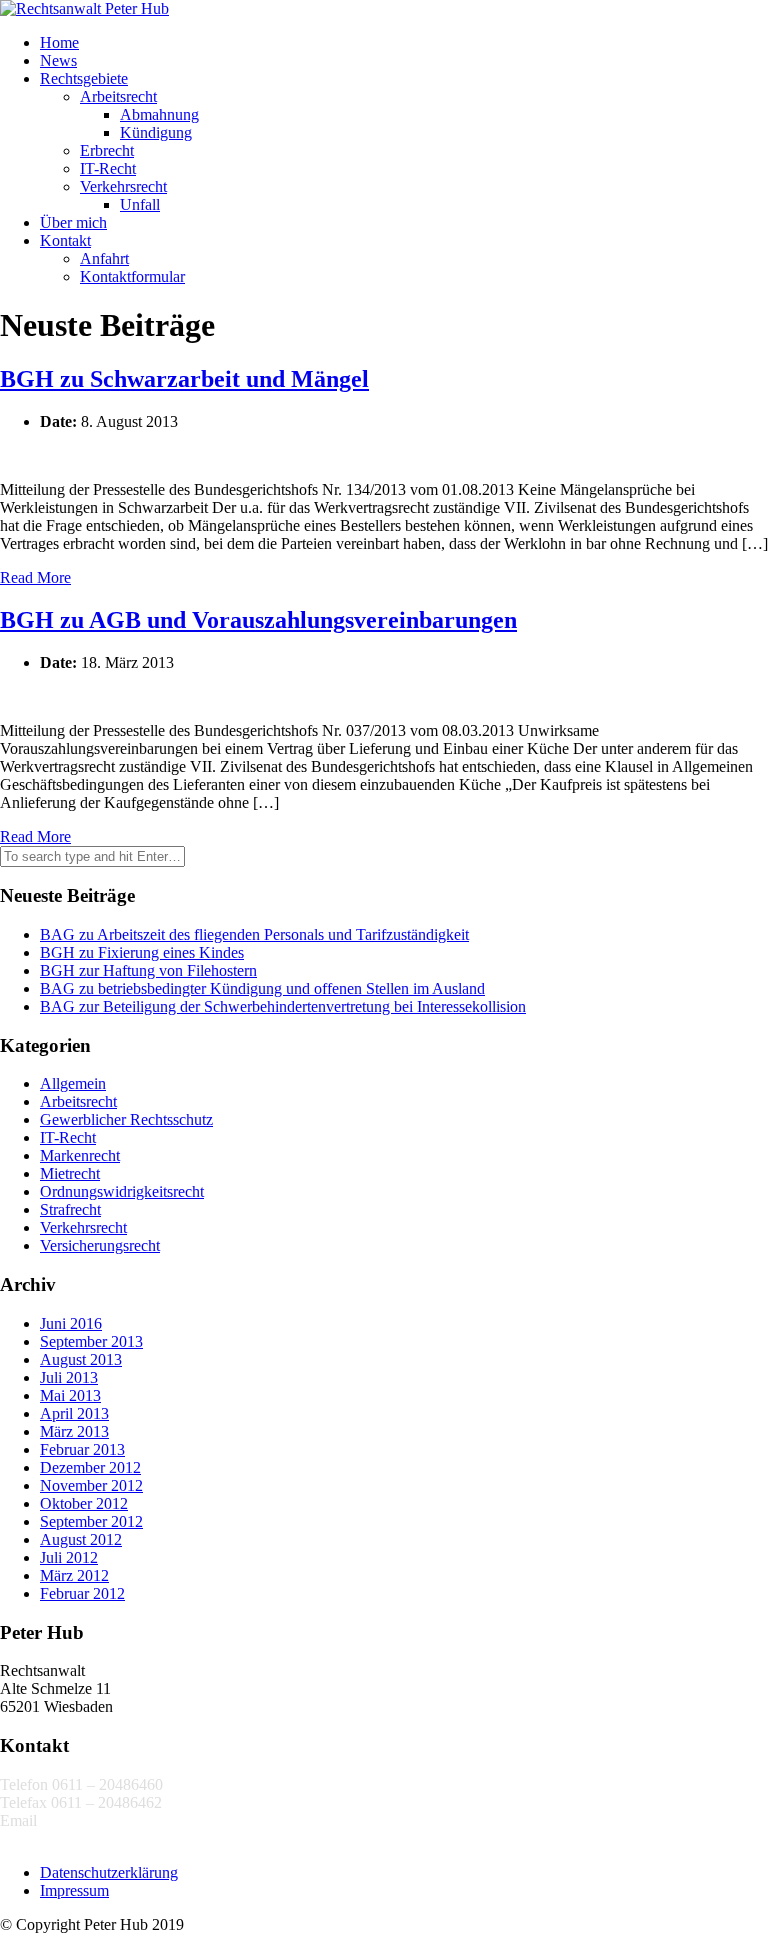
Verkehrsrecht (123, 186)
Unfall (140, 204)
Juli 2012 (69, 1557)
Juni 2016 (71, 1323)
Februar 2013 (82, 1449)
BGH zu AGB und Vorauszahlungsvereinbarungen (258, 620)
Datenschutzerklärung (109, 1872)
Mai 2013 (70, 1395)
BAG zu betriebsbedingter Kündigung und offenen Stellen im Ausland (262, 988)
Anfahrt (104, 258)
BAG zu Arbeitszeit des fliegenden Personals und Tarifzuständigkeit (254, 934)
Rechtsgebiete (84, 78)
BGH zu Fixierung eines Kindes (142, 952)
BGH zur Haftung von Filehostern (148, 970)
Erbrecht (107, 150)
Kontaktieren (41, 1838)
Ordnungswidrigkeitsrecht (122, 1191)
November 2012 (91, 1485)
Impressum (74, 1890)
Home (59, 42)
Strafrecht (70, 1209)
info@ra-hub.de (91, 1820)
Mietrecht (70, 1173)
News (58, 60)
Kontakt (65, 240)
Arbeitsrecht (118, 96)
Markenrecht (80, 1155)
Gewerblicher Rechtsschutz (126, 1119)
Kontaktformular (132, 276)
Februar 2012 (82, 1593)
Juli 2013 (69, 1377)
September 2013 (91, 1341)
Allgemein (73, 1083)
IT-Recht (108, 168)
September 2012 (91, 1521)
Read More (35, 577)
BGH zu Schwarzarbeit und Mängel (184, 379)
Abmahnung (159, 114)
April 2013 (74, 1413)
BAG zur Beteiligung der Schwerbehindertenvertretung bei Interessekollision (283, 1006)
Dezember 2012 (90, 1467)
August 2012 (81, 1539)
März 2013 (74, 1431)
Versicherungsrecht (100, 1245)
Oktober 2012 (84, 1503)
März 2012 (74, 1575)
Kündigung (156, 132)
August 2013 (81, 1359)
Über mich (73, 222)
